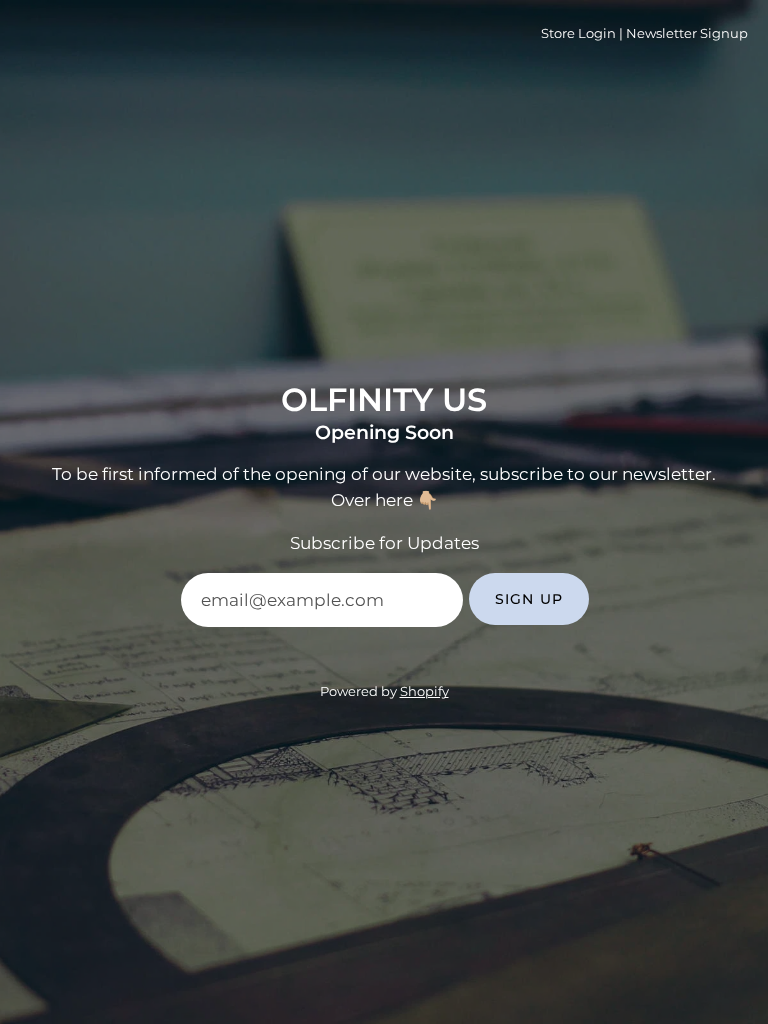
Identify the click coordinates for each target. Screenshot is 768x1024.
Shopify (424, 691)
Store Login (578, 33)
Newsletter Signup (687, 33)
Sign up (529, 599)
